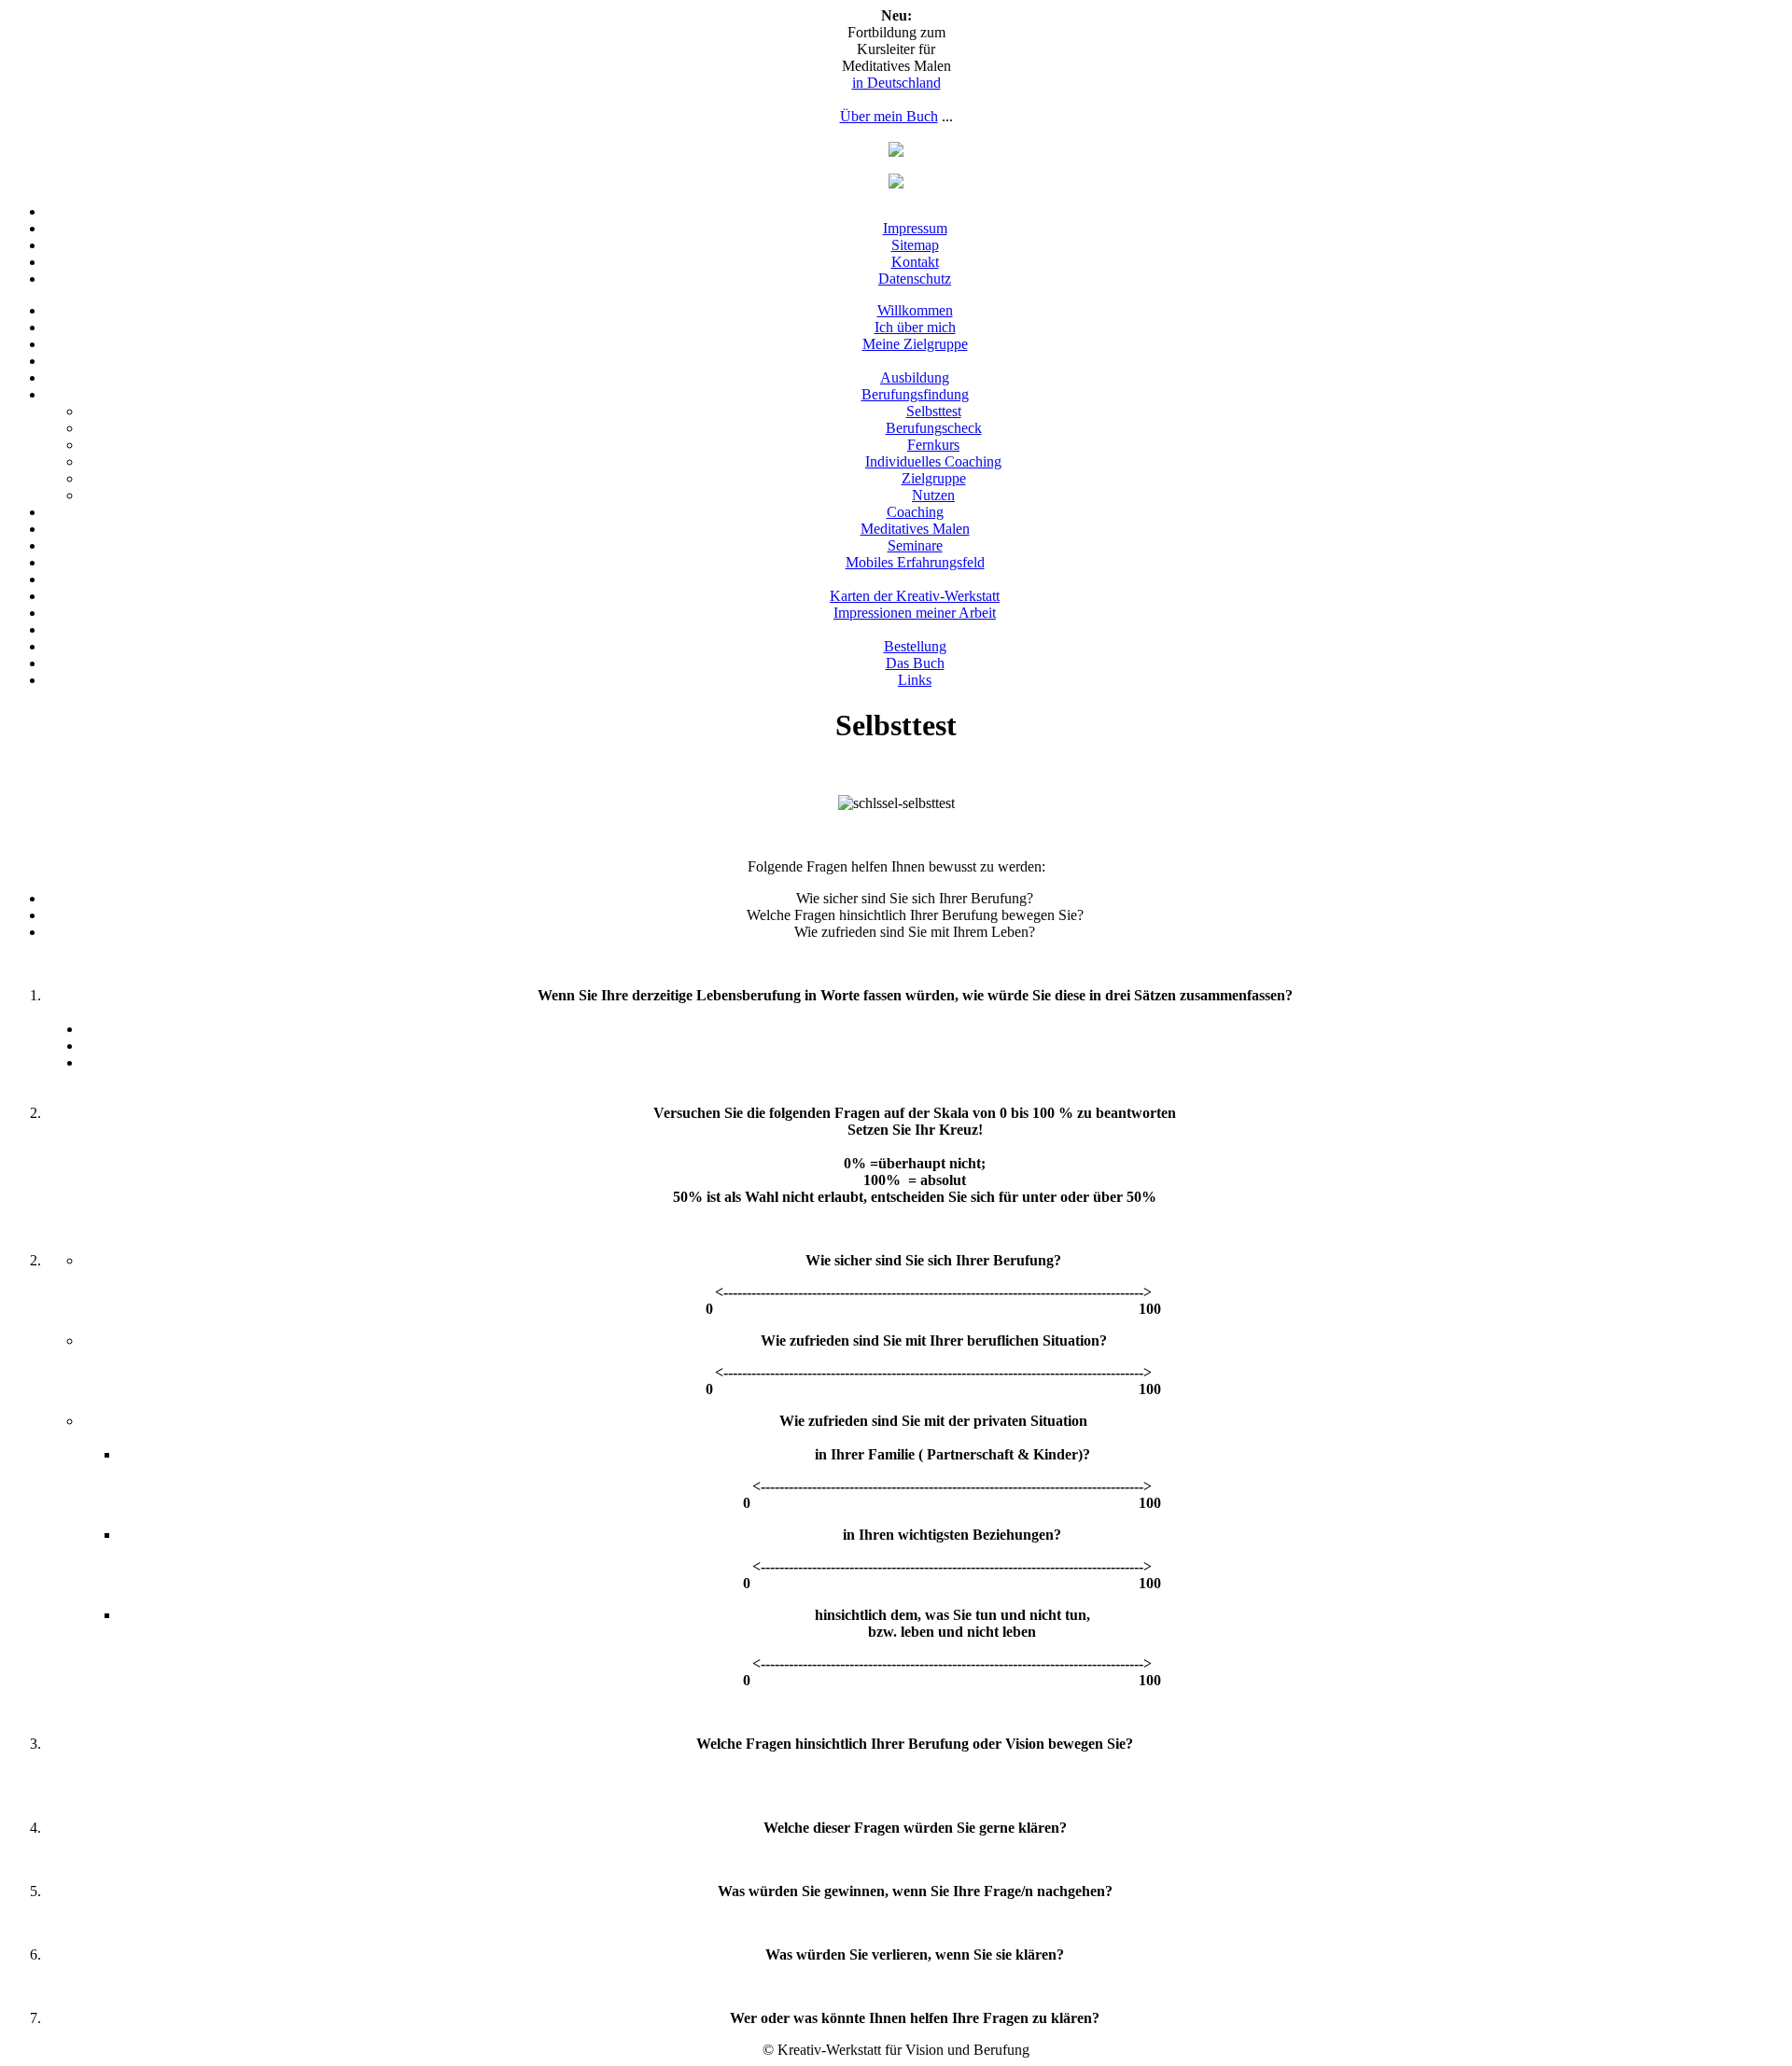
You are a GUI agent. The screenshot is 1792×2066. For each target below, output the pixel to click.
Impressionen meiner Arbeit (915, 613)
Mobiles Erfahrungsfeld (915, 562)
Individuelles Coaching (933, 461)
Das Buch (915, 663)
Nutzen (933, 495)
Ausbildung (915, 377)
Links (915, 680)
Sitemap (915, 245)
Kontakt (915, 262)
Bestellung (915, 646)
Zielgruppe (934, 478)
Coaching (915, 512)
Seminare (915, 545)
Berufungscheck (934, 428)
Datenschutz (915, 279)
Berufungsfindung (915, 394)
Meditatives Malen (915, 529)
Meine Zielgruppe (915, 344)
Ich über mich (915, 327)
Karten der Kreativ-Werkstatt (915, 596)
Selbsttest (934, 411)
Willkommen (915, 310)
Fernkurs (933, 445)
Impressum (915, 228)
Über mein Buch (889, 116)
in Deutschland (896, 83)
